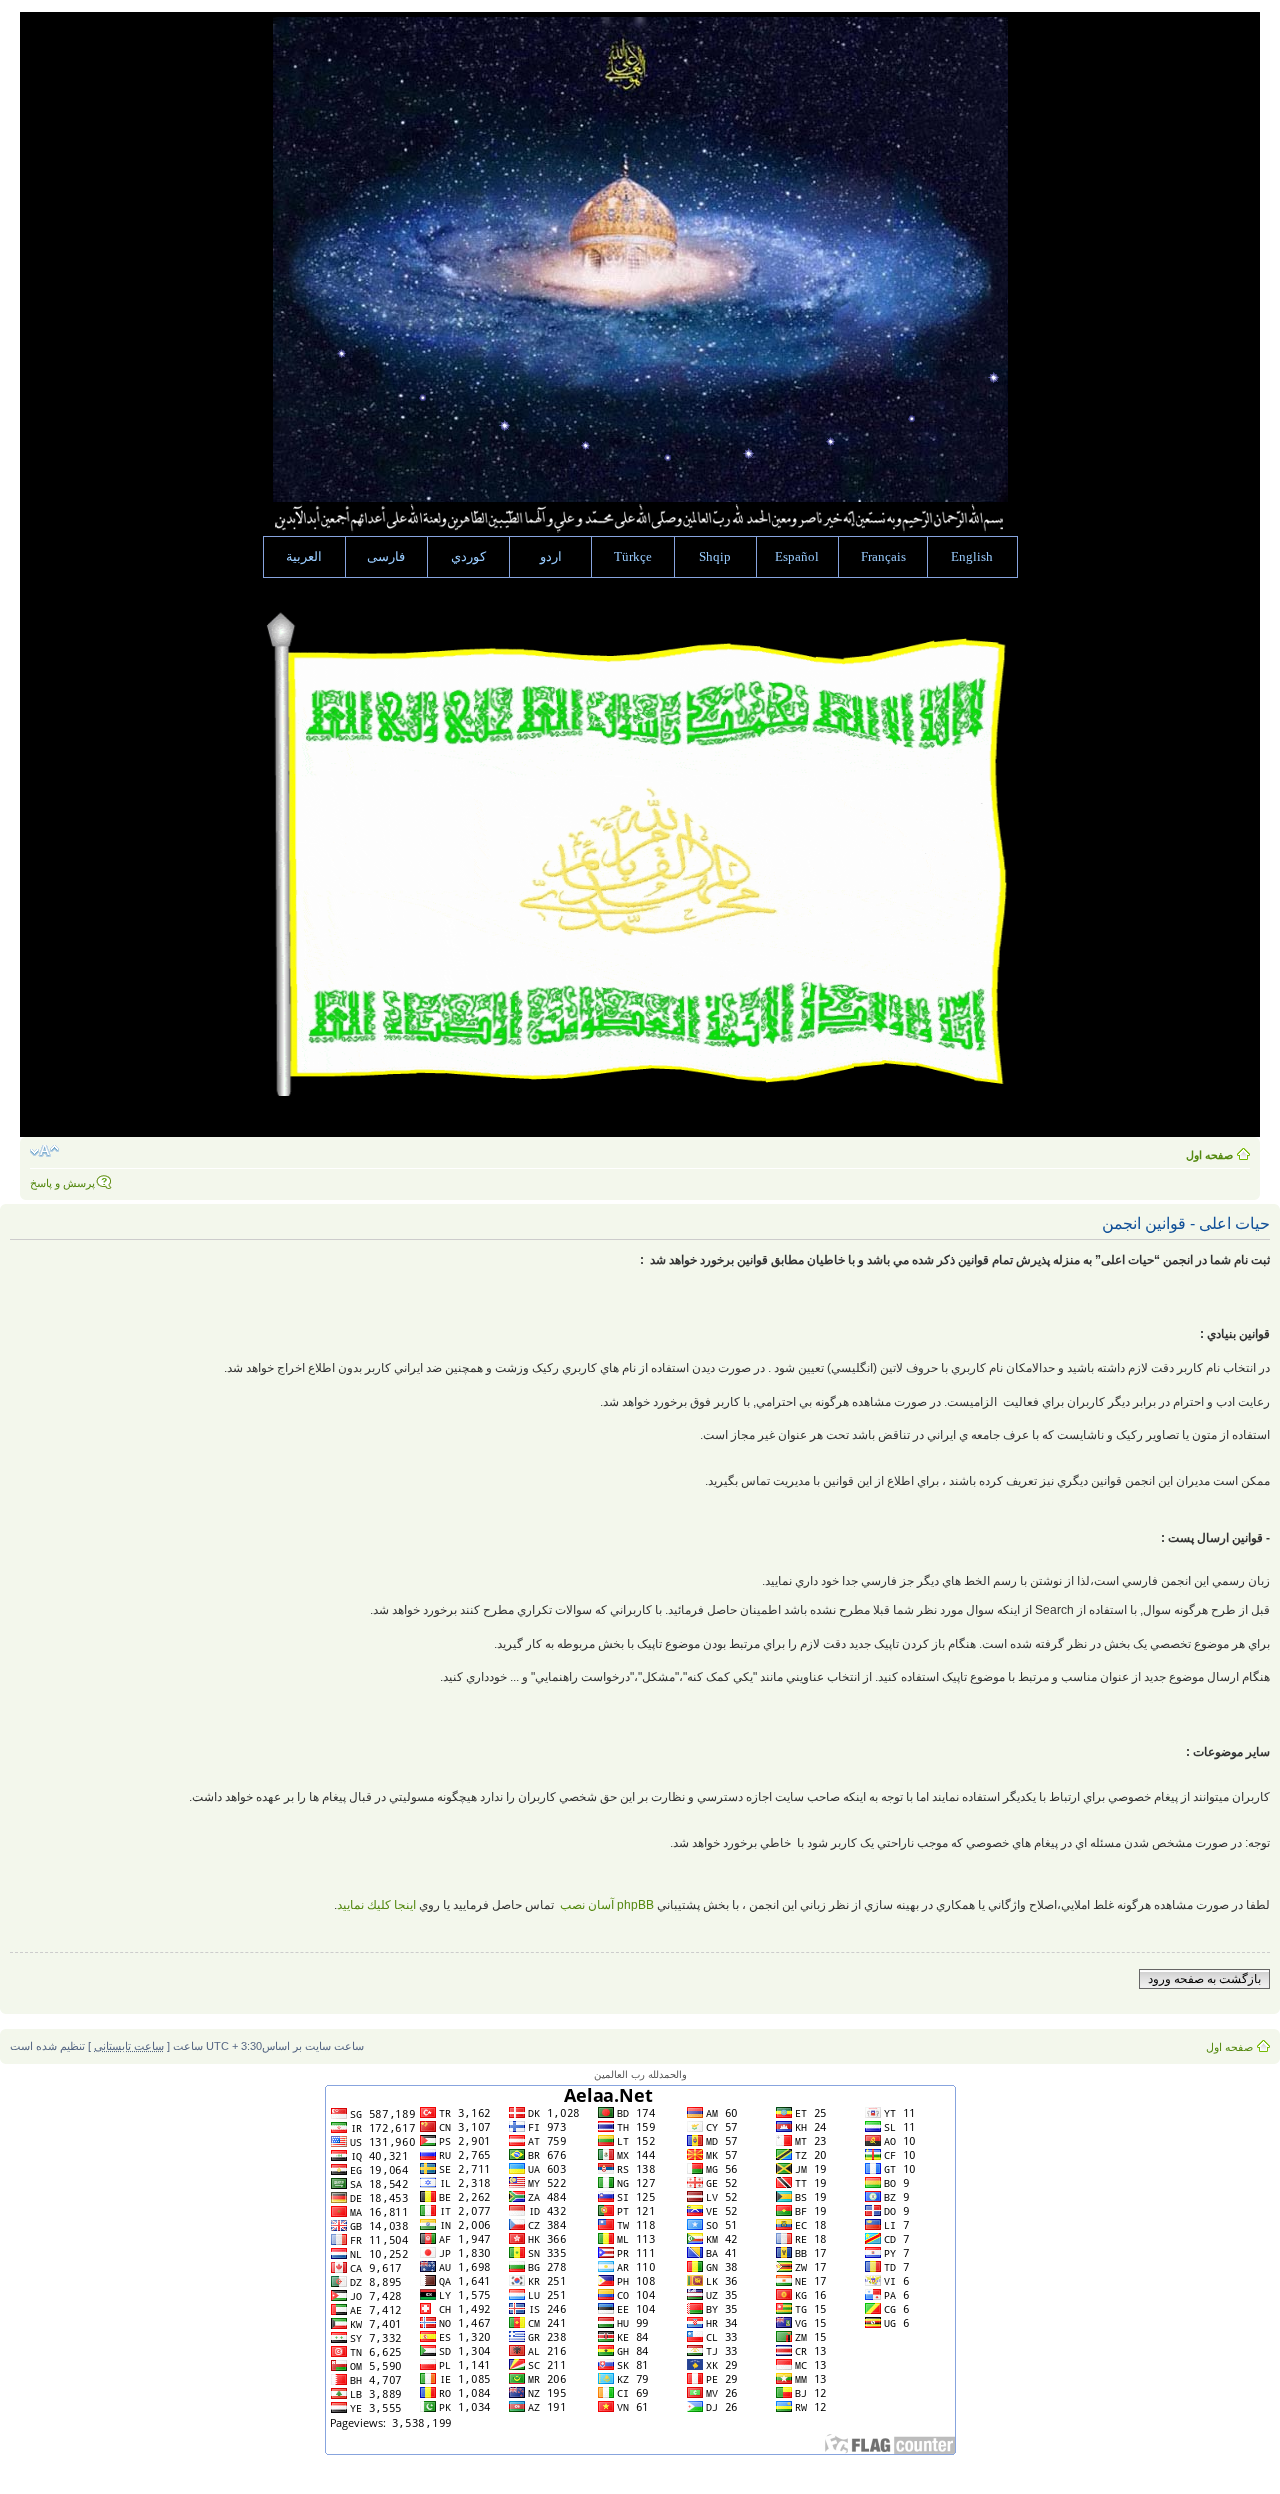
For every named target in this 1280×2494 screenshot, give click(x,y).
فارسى (386, 557)
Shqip (715, 557)
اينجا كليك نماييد (376, 1905)
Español (797, 557)
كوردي (468, 557)
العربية (304, 557)
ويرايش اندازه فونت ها (44, 1151)
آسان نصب (605, 1905)
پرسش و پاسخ (62, 1183)
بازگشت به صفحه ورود (1204, 1979)
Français (883, 557)
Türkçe (633, 557)
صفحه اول (1209, 1155)
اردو (551, 557)
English (972, 557)
